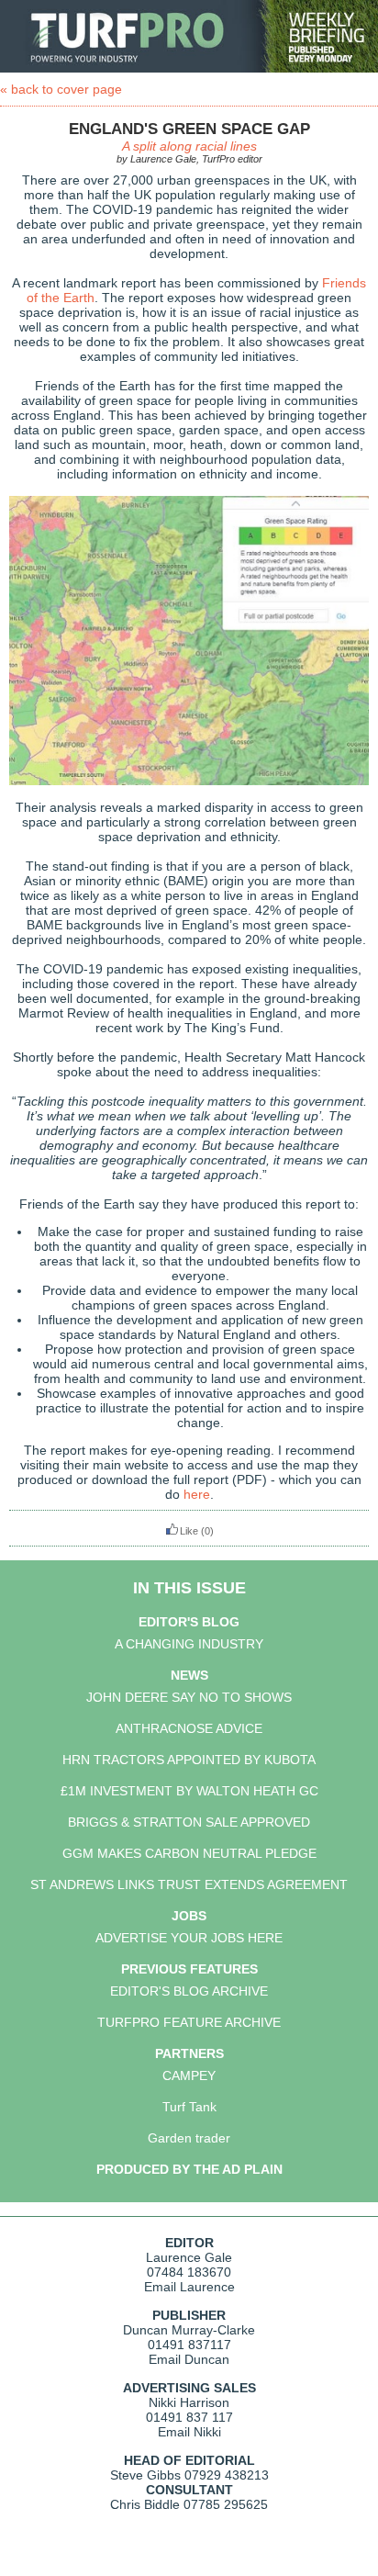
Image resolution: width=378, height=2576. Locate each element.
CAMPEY (189, 2075)
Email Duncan (189, 2359)
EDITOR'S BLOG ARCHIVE (189, 1991)
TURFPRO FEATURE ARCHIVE (189, 2022)
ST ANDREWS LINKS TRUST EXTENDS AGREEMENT (189, 1884)
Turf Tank (189, 2107)
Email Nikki (189, 2432)
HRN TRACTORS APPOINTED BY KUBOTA (189, 1760)
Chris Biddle (145, 2504)
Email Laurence (189, 2287)
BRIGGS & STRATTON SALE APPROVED (189, 1822)
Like (189, 1531)
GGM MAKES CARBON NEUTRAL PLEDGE (189, 1853)
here (197, 1494)
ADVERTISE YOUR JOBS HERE (189, 1938)
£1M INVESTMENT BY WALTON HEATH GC (189, 1791)
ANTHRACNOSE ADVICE (189, 1728)
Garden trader (189, 2138)
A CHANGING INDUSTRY (189, 1644)
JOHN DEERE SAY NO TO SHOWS (189, 1697)
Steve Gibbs (145, 2475)
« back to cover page (61, 89)
